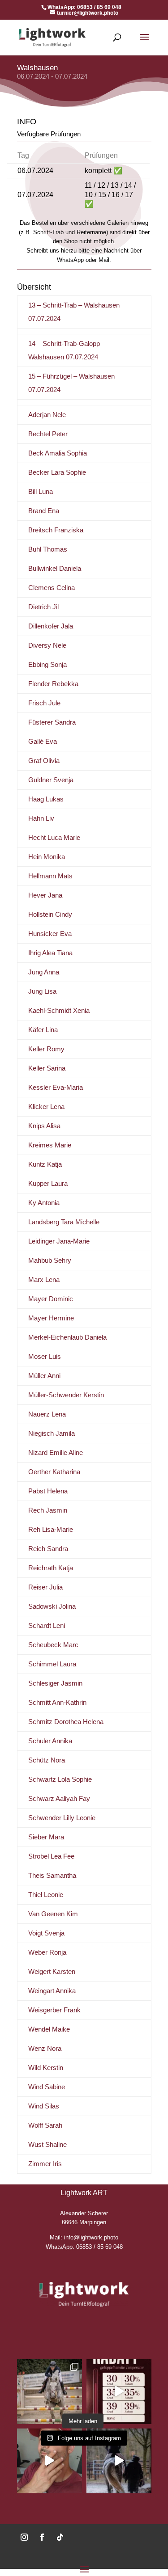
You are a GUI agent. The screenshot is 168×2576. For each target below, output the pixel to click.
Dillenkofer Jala (51, 626)
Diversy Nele (47, 645)
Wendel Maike (49, 2029)
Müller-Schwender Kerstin (66, 1395)
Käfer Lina (43, 1030)
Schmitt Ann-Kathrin (57, 1702)
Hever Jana (45, 895)
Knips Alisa (44, 1126)
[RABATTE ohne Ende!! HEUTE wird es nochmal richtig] (119, 2392)
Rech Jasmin (48, 1510)
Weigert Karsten (52, 1971)
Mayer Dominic (51, 1299)
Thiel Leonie (46, 1895)
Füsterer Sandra (52, 722)
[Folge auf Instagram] (24, 2537)
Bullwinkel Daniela (55, 568)
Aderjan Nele (47, 415)
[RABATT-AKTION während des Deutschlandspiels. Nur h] (50, 2461)
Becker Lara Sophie (57, 472)
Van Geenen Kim (53, 1914)
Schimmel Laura (52, 1664)
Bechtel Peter (48, 434)
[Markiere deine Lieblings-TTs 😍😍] (119, 2461)
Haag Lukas (46, 799)
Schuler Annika (50, 1741)
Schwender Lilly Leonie (62, 1818)
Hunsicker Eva (50, 934)
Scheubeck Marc (53, 1645)
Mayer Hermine (51, 1318)
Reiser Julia (45, 1587)
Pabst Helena (48, 1491)
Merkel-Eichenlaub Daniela (67, 1337)
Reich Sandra (48, 1549)
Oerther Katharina (54, 1472)
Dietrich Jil (43, 607)
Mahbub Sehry (50, 1260)
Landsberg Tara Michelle (64, 1222)
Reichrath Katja (51, 1568)
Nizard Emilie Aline (56, 1452)
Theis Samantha (52, 1875)
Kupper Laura (48, 1183)
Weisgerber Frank (54, 2010)
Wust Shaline (47, 2144)
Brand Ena (44, 511)
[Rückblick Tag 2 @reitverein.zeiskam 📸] (50, 2392)
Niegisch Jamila (52, 1433)
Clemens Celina (52, 588)
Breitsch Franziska (56, 530)
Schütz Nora (47, 1760)
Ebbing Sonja (47, 664)
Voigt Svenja (46, 1933)
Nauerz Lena (47, 1414)
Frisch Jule (44, 703)
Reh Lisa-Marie (51, 1529)
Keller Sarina (47, 1068)
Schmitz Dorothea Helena (66, 1722)
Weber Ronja (47, 1952)
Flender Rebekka (53, 684)
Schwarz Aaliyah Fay (59, 1798)
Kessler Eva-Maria (56, 1087)
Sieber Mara (46, 1837)
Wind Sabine (47, 2087)
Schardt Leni (47, 1625)
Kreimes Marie (50, 1145)
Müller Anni (44, 1376)
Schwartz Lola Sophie (60, 1779)
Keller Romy (46, 1049)
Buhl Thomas (48, 549)
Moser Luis (45, 1356)
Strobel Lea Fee (51, 1856)
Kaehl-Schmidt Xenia (59, 1010)
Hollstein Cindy (50, 914)
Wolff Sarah (45, 2125)
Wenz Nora (45, 2048)
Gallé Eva (43, 741)
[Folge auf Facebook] (42, 2537)
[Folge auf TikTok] (60, 2537)
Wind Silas (44, 2106)
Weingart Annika (52, 1991)
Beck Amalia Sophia (58, 453)
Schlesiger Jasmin (55, 1683)
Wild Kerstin (46, 2068)
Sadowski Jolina (52, 1606)
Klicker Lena (46, 1107)
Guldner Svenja (51, 780)
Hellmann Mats (50, 876)
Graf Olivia (44, 761)
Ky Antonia (44, 1203)
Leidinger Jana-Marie (59, 1241)
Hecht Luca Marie (54, 837)
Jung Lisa (42, 991)
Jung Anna (44, 972)
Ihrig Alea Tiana (50, 953)
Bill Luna (41, 491)
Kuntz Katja (45, 1164)
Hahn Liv (41, 818)
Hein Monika (47, 857)
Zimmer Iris (45, 2164)
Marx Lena (44, 1280)
